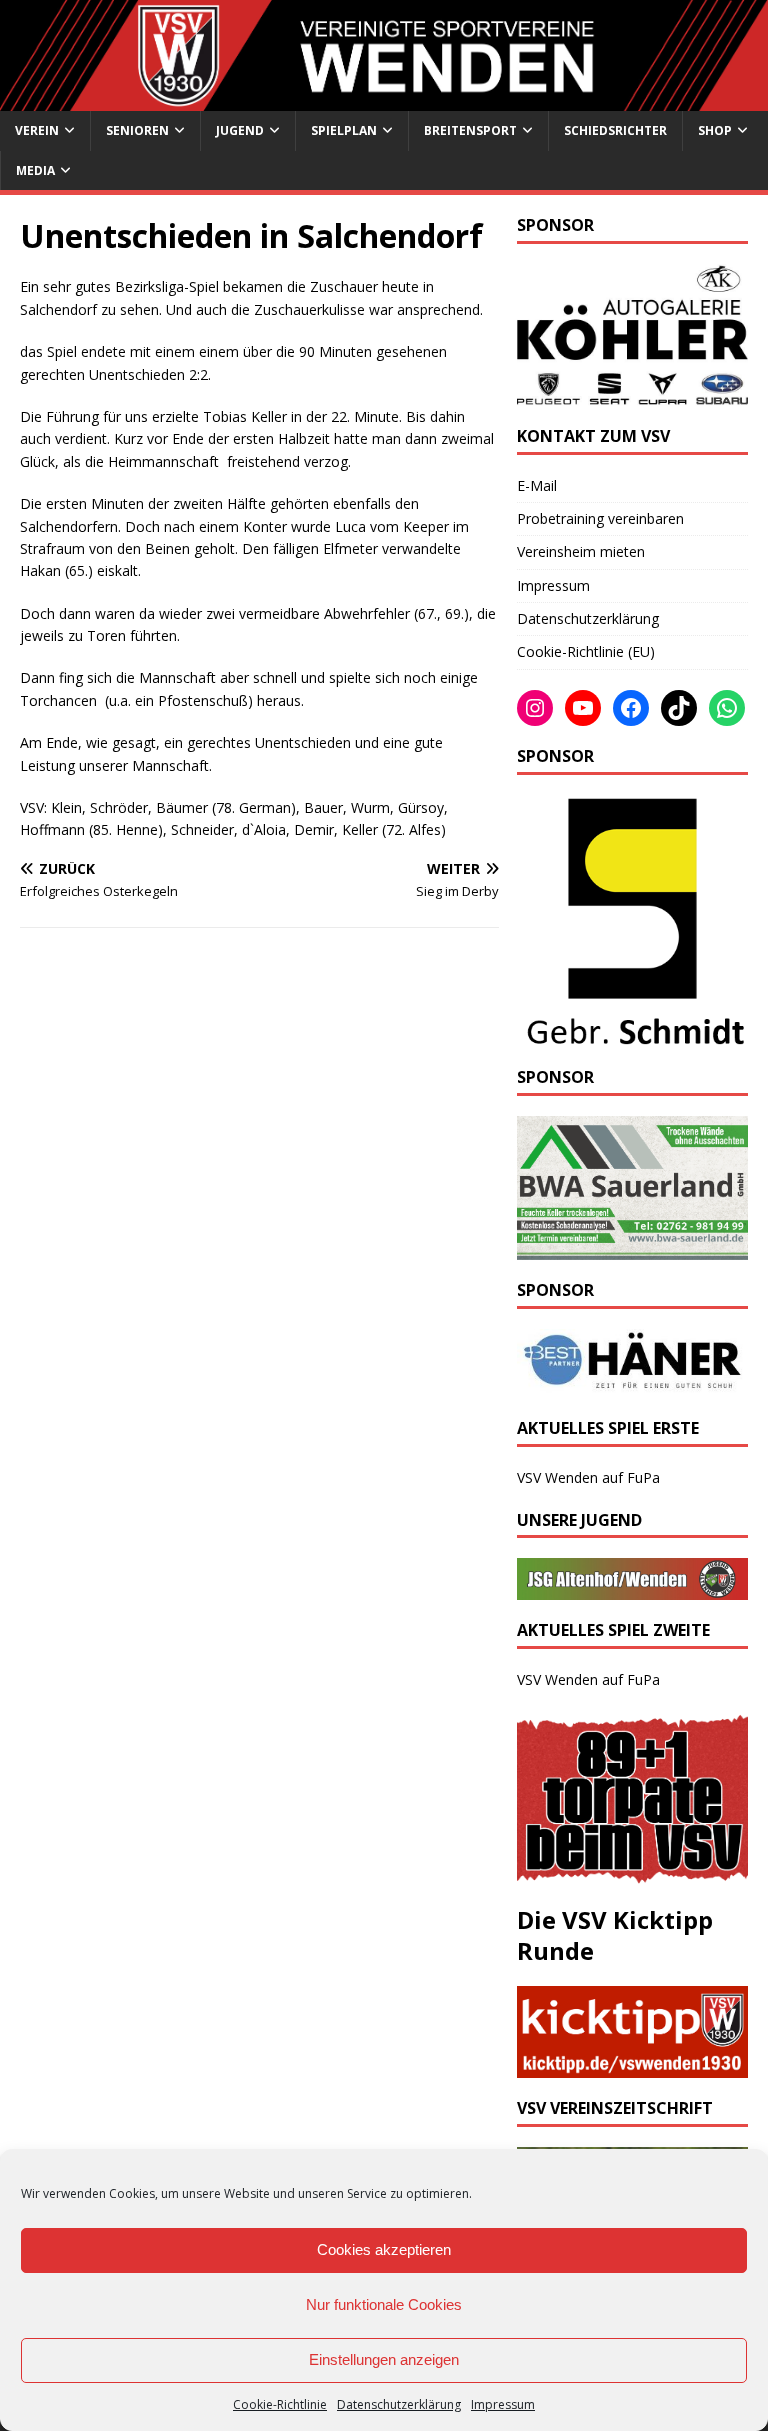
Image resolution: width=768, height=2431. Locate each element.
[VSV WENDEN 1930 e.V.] (384, 99)
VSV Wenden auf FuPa (588, 1477)
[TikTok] (679, 708)
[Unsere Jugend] (632, 1587)
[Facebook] (631, 708)
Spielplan (344, 130)
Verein (37, 130)
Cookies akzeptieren (384, 2249)
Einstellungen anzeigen (384, 2359)
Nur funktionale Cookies (384, 2304)
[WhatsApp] (727, 708)
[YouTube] (583, 708)
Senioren (137, 130)
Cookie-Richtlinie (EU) (586, 651)
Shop (715, 130)
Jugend (240, 130)
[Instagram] (535, 708)
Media (35, 170)
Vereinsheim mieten (581, 551)
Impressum (503, 2404)
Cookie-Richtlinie (280, 2404)
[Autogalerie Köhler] (632, 393)
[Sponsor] (632, 1035)
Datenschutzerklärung (399, 2404)
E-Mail (537, 485)
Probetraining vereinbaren (600, 518)
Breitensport (470, 130)
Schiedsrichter (615, 130)
